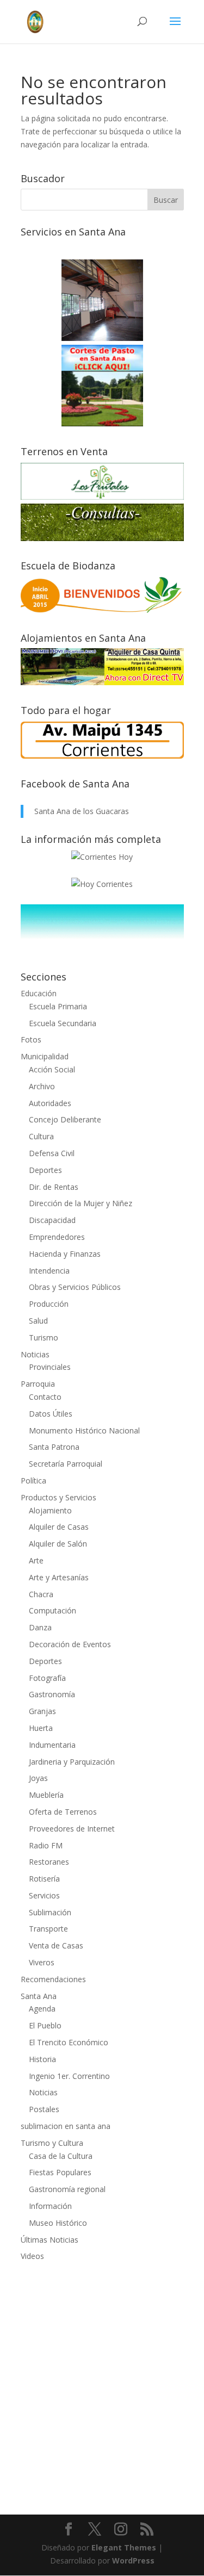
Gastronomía (52, 1694)
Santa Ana (39, 1996)
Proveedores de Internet (72, 1829)
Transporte (48, 1929)
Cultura (41, 1136)
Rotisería (44, 1879)
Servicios (44, 1895)
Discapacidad (52, 1220)
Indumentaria (52, 1745)
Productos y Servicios (58, 1497)
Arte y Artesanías (59, 1577)
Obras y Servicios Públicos (75, 1287)
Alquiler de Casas (59, 1527)
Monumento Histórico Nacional (84, 1430)
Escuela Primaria (58, 1006)
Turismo (44, 1337)
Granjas (42, 1711)
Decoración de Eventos (70, 1644)
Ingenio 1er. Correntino (69, 2076)
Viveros (42, 1962)
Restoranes (49, 1862)
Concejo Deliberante (65, 1119)
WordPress (133, 2561)
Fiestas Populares (60, 2172)
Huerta (41, 1728)
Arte (36, 1560)
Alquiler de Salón (58, 1544)
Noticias (35, 1354)
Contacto (45, 1397)
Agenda (42, 2009)
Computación (52, 1610)
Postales (44, 2109)
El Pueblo (45, 2025)
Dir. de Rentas (54, 1187)
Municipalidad (45, 1056)
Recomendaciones (53, 1979)
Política (33, 1481)
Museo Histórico (58, 2223)
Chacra (41, 1594)
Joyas (38, 1778)
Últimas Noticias (50, 2240)
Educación (39, 993)
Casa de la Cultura (61, 2156)
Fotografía (47, 1678)
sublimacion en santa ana (66, 2126)
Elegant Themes (124, 2547)
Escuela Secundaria (63, 1023)
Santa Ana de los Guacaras (82, 811)
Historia (42, 2059)
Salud (38, 1321)
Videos (32, 2256)
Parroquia (38, 1384)
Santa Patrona (54, 1447)
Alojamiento (50, 1510)
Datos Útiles (51, 1414)
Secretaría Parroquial (66, 1464)
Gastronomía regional (67, 2189)
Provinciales (50, 1367)
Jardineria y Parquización (72, 1762)
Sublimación (50, 1912)
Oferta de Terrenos (63, 1812)
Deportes (45, 1170)
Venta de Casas (56, 1945)
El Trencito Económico (69, 2042)
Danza (40, 1627)
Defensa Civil (52, 1153)
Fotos (31, 1039)
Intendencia (49, 1271)
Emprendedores (57, 1237)
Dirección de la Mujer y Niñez (81, 1203)
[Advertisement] (102, 2381)
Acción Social (52, 1069)
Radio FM (46, 1845)
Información (50, 2206)
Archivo (42, 1086)
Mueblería (46, 1795)
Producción (49, 1304)
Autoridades (50, 1103)
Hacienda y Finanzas (65, 1254)
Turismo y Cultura (52, 2143)
